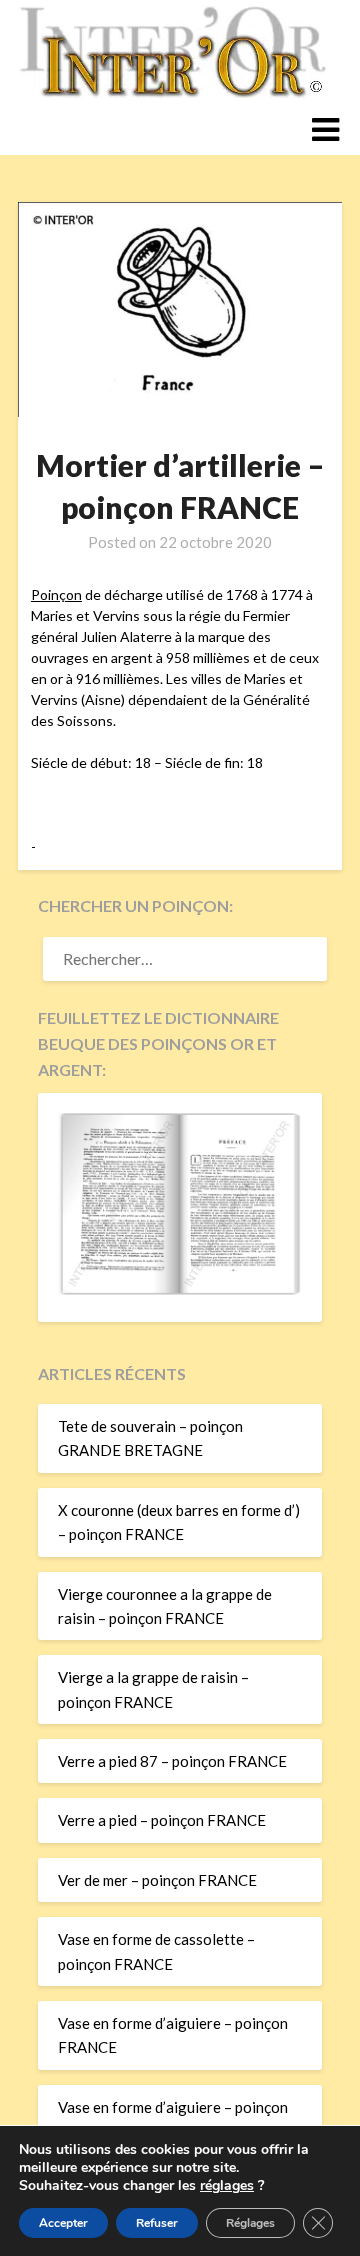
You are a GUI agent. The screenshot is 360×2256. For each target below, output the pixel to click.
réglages (227, 2186)
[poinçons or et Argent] (180, 1289)
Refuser (157, 2223)
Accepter (63, 2223)
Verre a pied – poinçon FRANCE (162, 1820)
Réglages (250, 2223)
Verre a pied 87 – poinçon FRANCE (172, 1761)
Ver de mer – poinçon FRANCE (157, 1880)
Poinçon (56, 594)
